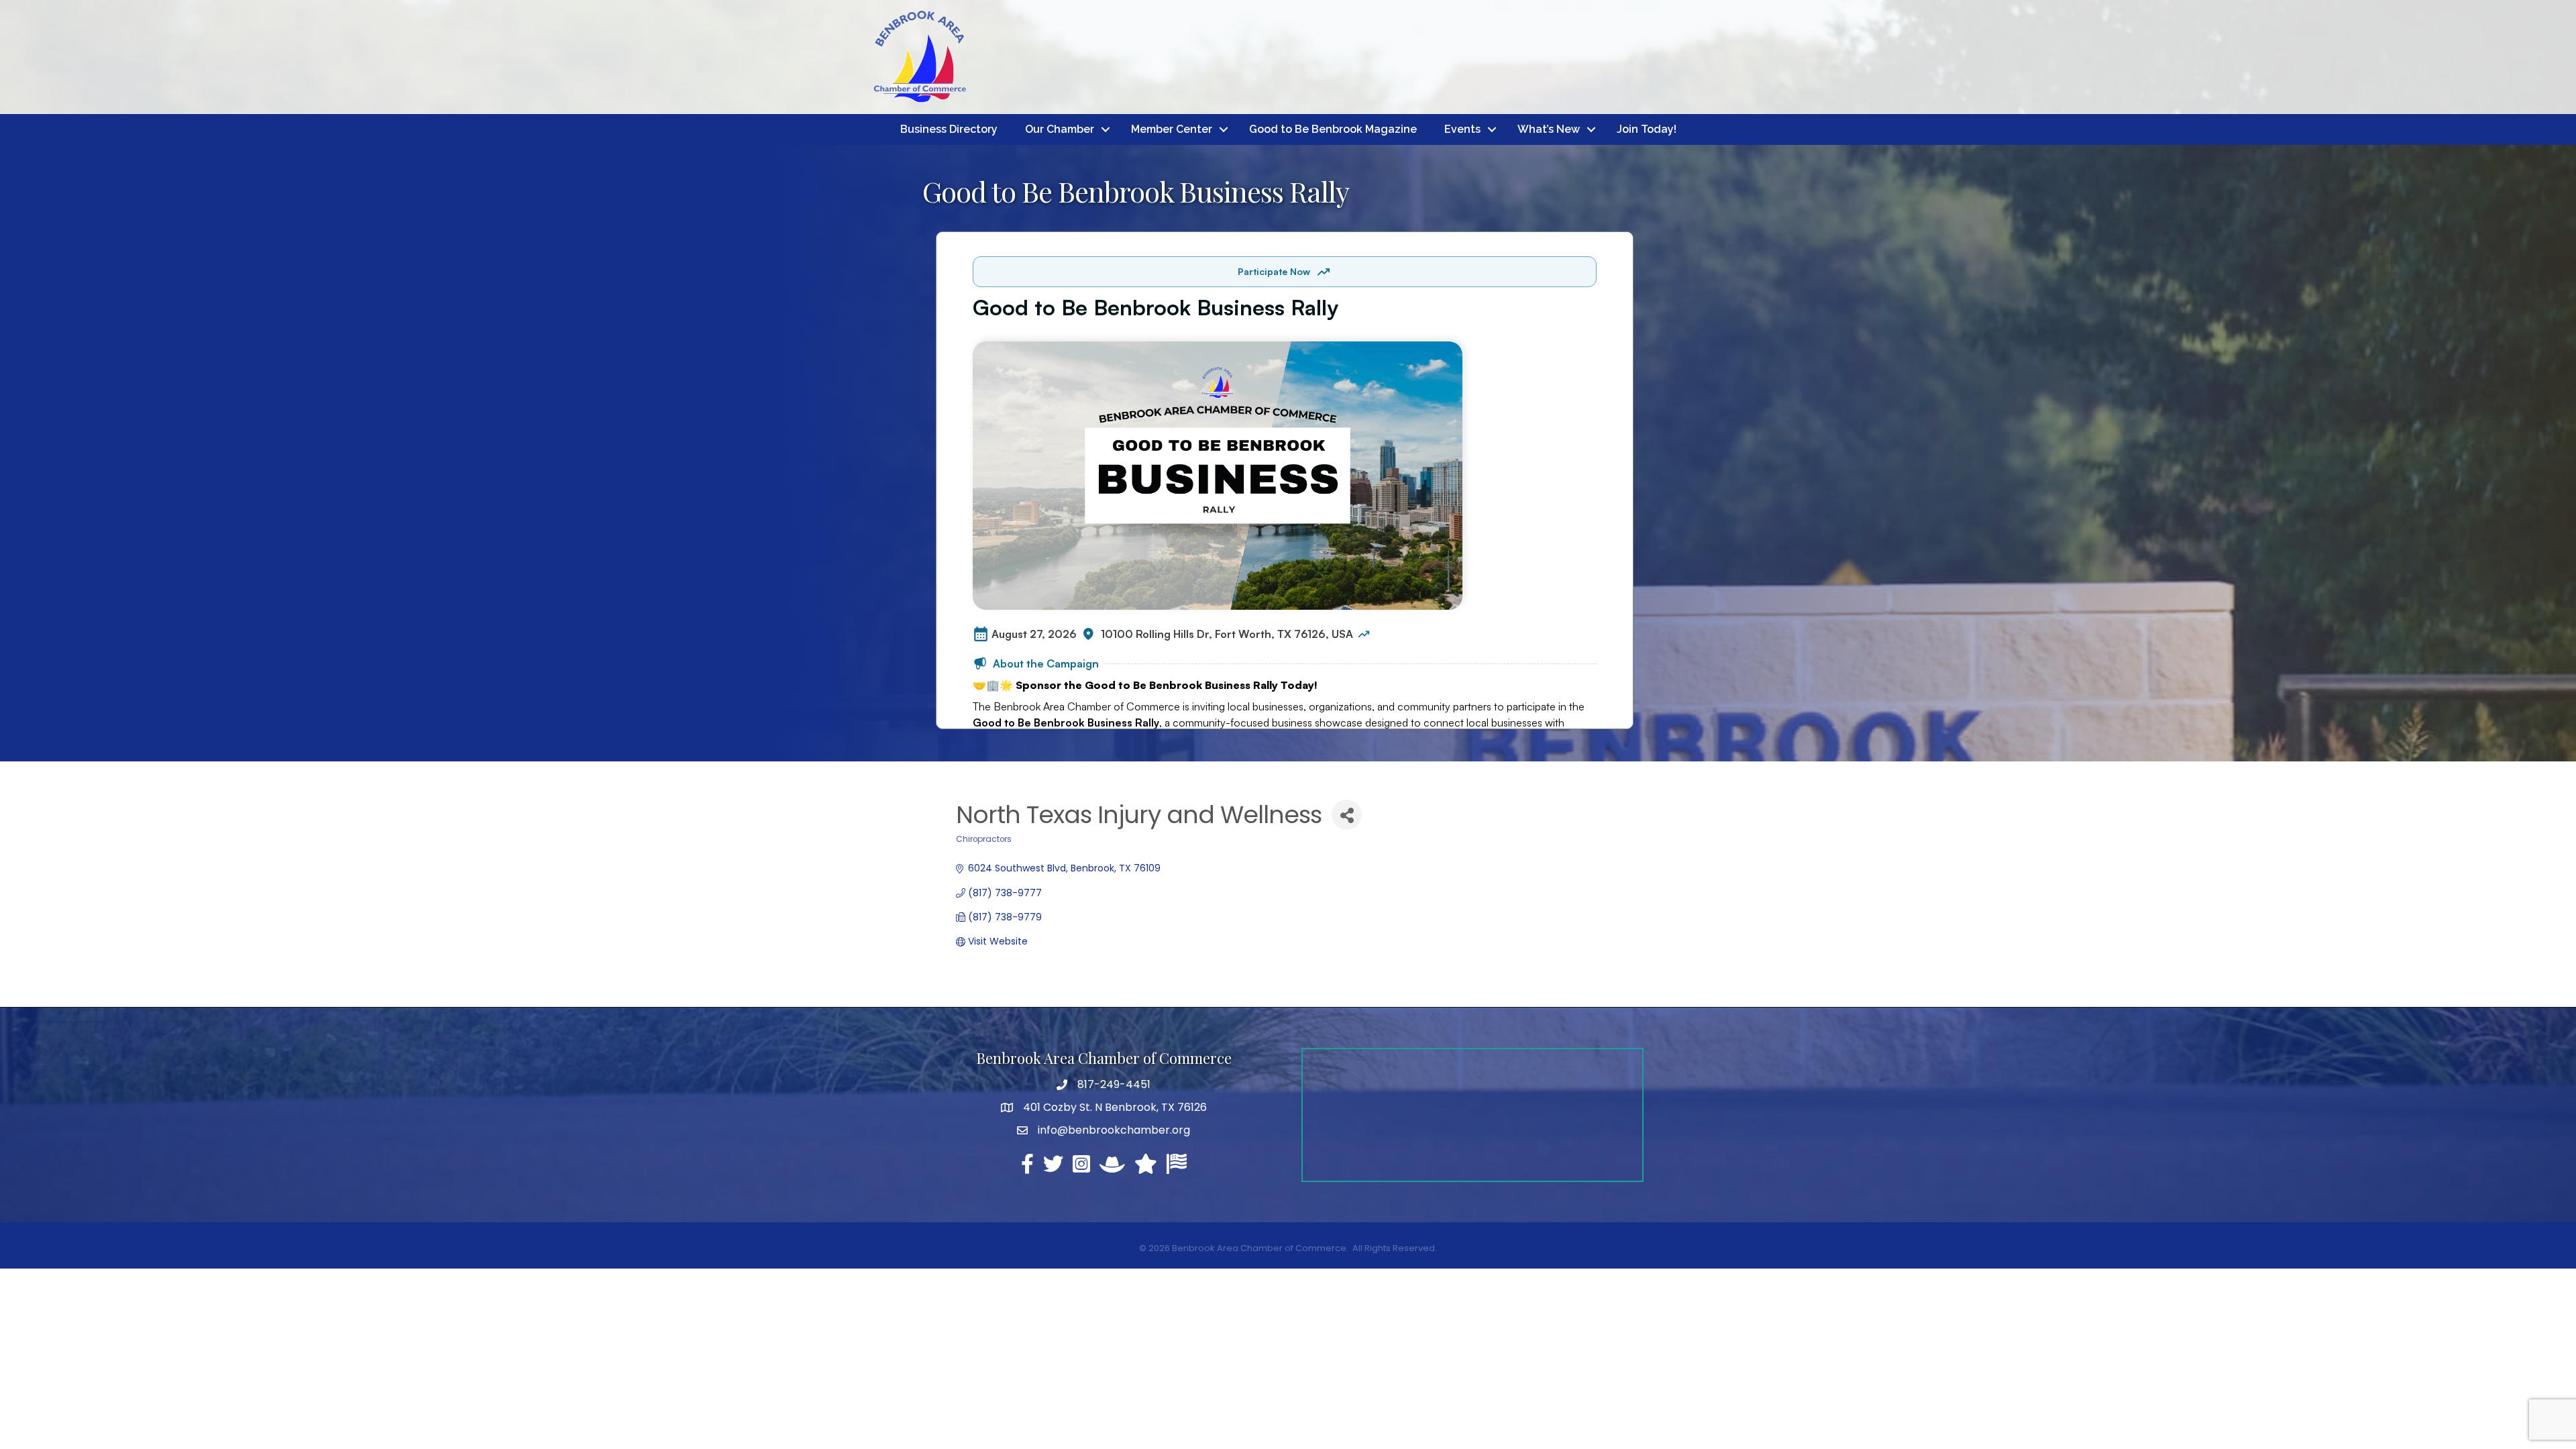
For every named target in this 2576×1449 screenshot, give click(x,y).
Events (1462, 129)
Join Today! (1647, 129)
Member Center (1172, 129)
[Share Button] (1347, 815)
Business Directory (949, 129)
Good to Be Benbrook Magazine (1333, 129)
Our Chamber (1060, 129)
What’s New (1549, 129)
